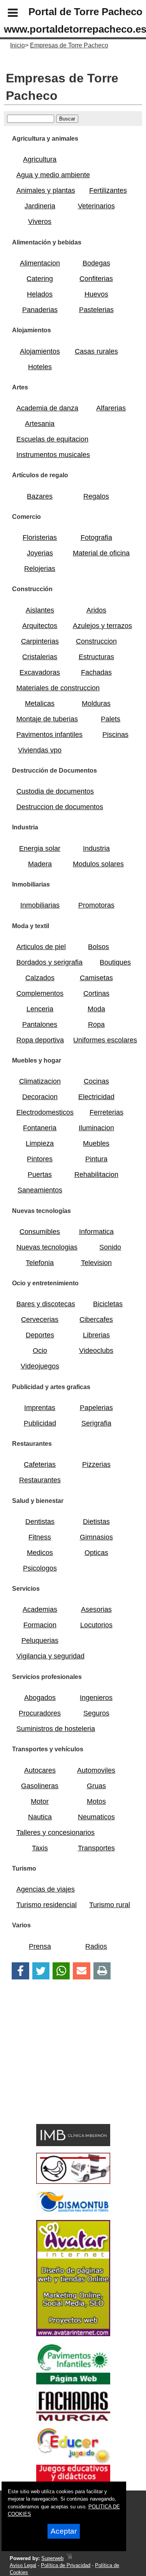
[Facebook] (20, 1971)
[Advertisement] (62, 2065)
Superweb (52, 2558)
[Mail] (81, 1971)
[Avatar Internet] (73, 2334)
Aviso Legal (23, 2565)
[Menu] (6, 14)
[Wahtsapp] (61, 1971)
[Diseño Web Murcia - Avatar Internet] (69, 2558)
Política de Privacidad (66, 2565)
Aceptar (64, 2531)
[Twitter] (41, 1971)
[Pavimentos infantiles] (73, 2382)
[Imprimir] (102, 1971)
